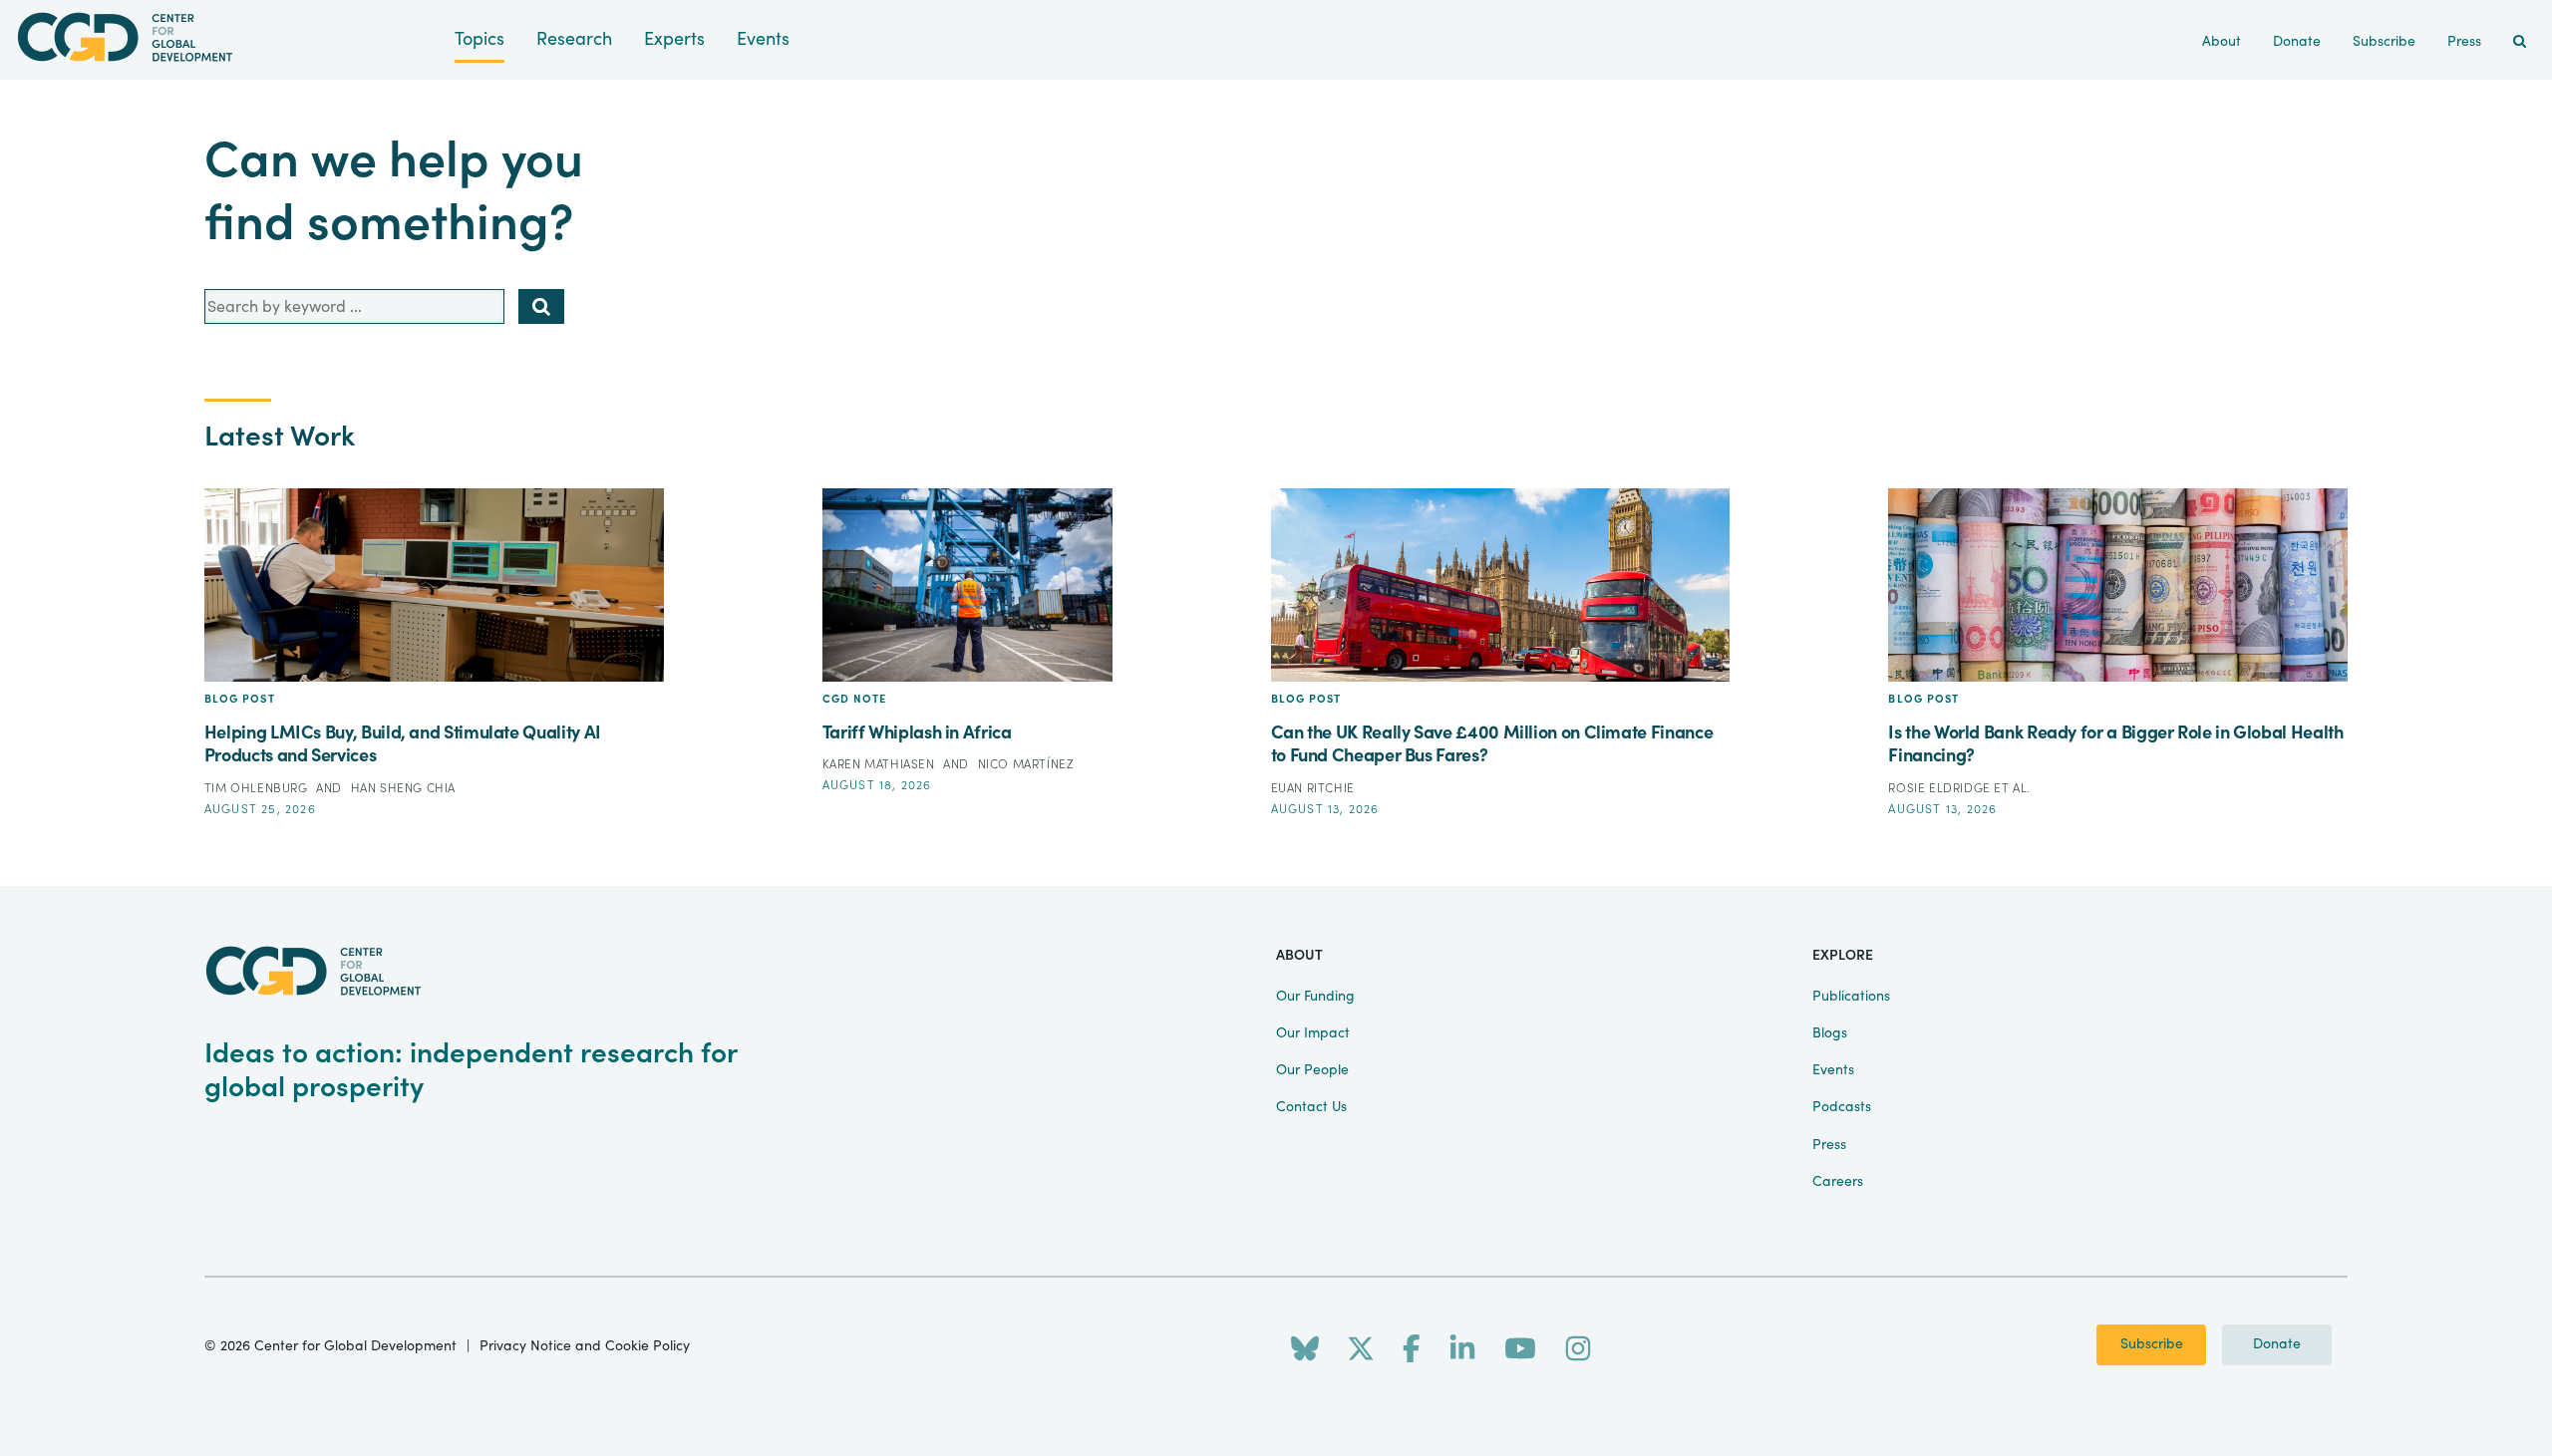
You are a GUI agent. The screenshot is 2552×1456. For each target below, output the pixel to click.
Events (763, 39)
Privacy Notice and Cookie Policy (585, 1346)
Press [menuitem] (2464, 42)
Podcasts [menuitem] (1842, 1107)
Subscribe (2152, 1344)
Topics (479, 39)
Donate (2277, 1344)
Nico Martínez (1026, 764)
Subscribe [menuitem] (2384, 42)
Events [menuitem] (1833, 1070)
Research (574, 39)
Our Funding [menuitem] (1315, 997)
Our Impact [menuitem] (1313, 1033)
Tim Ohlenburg (258, 788)
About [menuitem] (2222, 42)
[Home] (227, 37)
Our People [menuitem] (1312, 1070)
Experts (674, 39)
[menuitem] (2520, 42)
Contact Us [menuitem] (1311, 1107)
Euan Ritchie (1313, 788)
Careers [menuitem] (1838, 1182)
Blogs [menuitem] (1830, 1033)
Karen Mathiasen (881, 764)
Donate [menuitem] (2297, 42)
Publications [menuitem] (1851, 997)
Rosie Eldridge (1941, 788)
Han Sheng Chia (403, 788)
